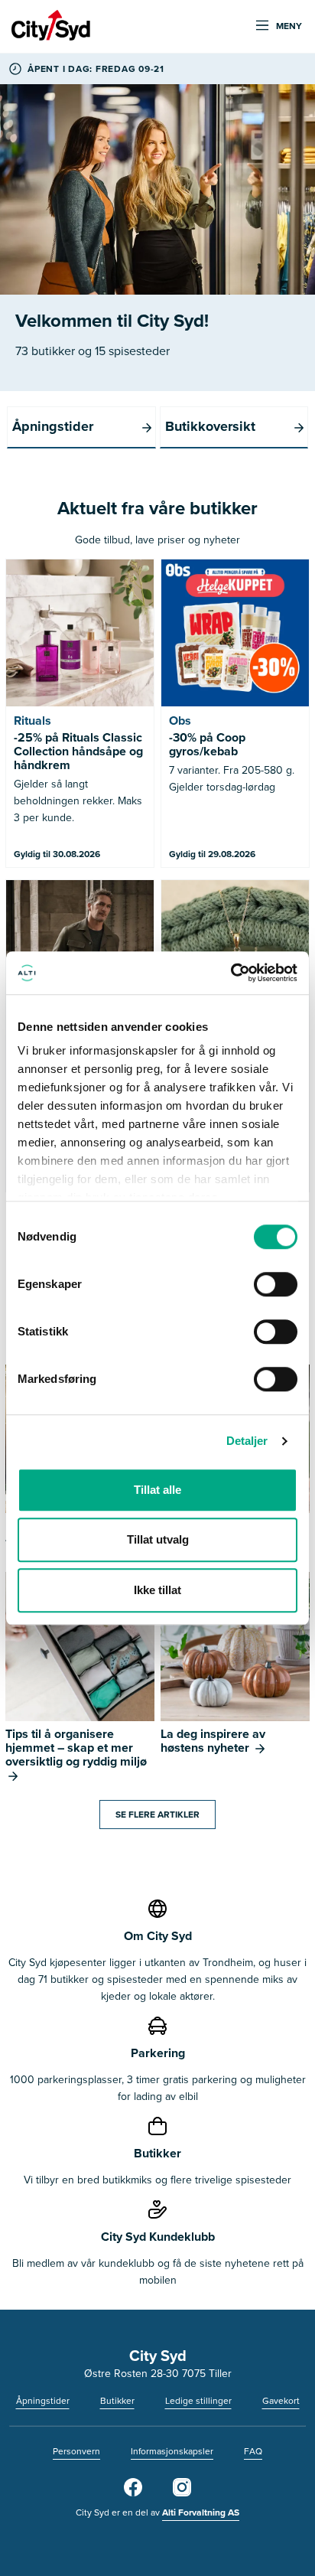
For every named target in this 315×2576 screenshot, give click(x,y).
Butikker (117, 2400)
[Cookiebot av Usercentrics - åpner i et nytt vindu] (231, 973)
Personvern (76, 2451)
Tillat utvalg (158, 1539)
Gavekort (281, 2400)
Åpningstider (43, 2400)
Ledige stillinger (198, 2400)
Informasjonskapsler (172, 2451)
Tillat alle (157, 1490)
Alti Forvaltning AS (201, 2512)
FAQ (253, 2451)
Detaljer (247, 1441)
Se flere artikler (157, 1814)
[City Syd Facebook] (133, 2493)
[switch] (276, 1284)
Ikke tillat (157, 1590)
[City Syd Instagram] (182, 2493)
